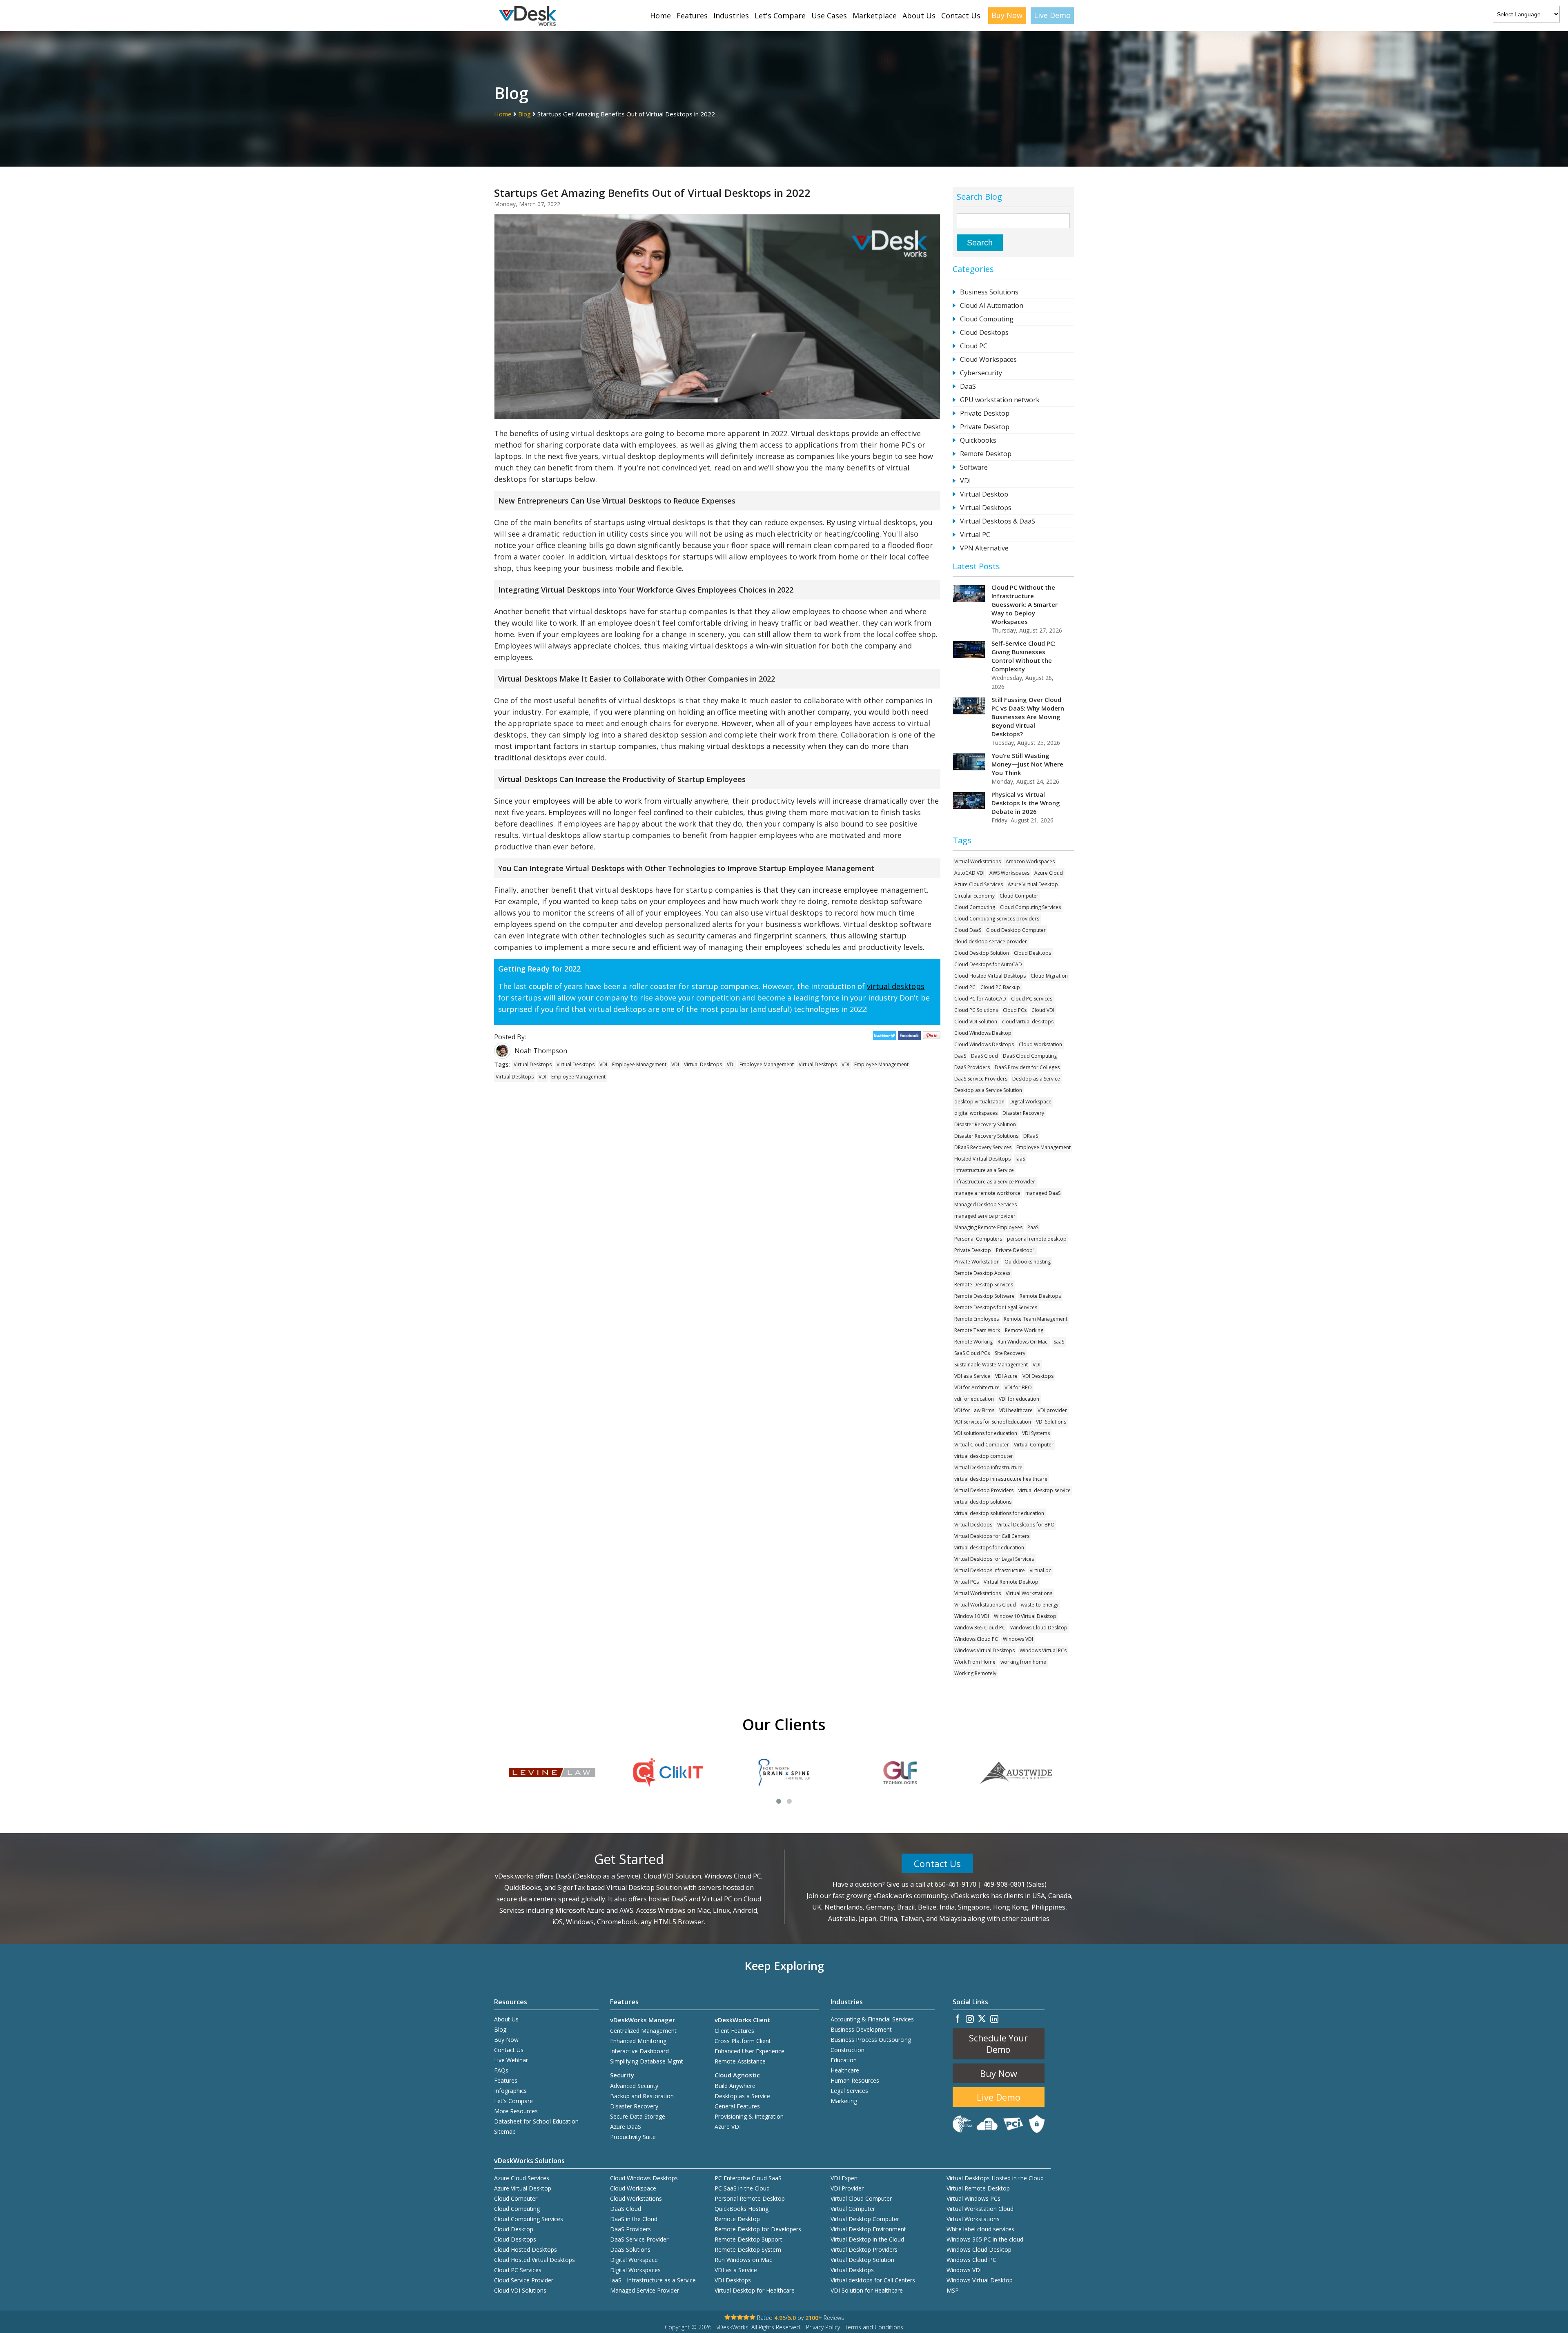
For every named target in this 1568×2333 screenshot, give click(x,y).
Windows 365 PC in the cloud (985, 2239)
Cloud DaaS (968, 930)
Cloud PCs (1015, 1010)
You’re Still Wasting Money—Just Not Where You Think (1027, 764)
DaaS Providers (972, 1067)
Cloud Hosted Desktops (526, 2249)
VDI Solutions (1051, 1422)
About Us (919, 16)
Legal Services (849, 2091)
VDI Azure (1006, 1376)
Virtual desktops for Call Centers (873, 2280)
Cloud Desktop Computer (1016, 930)
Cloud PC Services (1032, 999)
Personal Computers (978, 1239)
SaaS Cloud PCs (972, 1353)
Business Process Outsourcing (871, 2040)
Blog (525, 114)
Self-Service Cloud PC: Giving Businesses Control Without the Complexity (1023, 656)
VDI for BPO (1018, 1387)
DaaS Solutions (630, 2249)
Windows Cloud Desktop (1039, 1628)
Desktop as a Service (1036, 1079)
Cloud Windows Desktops (984, 1044)
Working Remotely (975, 1673)
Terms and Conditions (874, 2327)
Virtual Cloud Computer (982, 1445)
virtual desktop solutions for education (999, 1513)
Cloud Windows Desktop (983, 1033)
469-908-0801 (1004, 1884)
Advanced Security (634, 2086)
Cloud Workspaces (988, 359)
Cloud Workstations (636, 2198)
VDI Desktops (1038, 1376)
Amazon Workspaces (1030, 861)
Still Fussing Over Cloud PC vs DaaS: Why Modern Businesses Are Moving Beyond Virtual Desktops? (1028, 717)
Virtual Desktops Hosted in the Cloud (995, 2178)
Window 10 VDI (972, 1616)
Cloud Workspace (633, 2188)
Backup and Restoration (642, 2096)
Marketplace (875, 16)
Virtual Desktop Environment (868, 2229)
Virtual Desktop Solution (862, 2260)
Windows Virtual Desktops (984, 1650)
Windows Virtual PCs (1043, 1650)
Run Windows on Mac (743, 2260)
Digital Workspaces (635, 2270)
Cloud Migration (1049, 976)
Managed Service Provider (645, 2290)
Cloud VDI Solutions (520, 2290)
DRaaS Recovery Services (983, 1147)
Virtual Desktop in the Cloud (867, 2239)
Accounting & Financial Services (872, 2019)
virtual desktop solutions (983, 1502)
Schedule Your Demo (998, 2044)
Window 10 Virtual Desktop (1025, 1616)
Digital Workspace (1030, 1102)
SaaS (1059, 1342)
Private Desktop (985, 413)
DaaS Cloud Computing (1030, 1056)
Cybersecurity (981, 373)
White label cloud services (980, 2229)
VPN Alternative (984, 548)
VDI (603, 1064)
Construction (847, 2050)
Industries (731, 16)
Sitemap (505, 2131)
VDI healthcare (1016, 1410)
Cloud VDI (1043, 1010)
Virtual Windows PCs (973, 2198)
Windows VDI (1018, 1639)
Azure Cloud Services (979, 884)
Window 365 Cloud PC (980, 1628)
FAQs (501, 2070)
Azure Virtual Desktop (1033, 884)
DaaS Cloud (984, 1056)
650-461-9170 (955, 1884)
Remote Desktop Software (984, 1296)
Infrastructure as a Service (984, 1170)
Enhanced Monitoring (638, 2041)
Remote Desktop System (748, 2249)
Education (844, 2060)
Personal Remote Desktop (750, 2198)
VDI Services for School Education (993, 1422)
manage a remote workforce (987, 1193)
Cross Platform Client (743, 2041)
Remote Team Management (1036, 1319)
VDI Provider (847, 2188)
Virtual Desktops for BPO (1026, 1525)
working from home (1023, 1662)
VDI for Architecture (977, 1387)
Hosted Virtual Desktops (982, 1159)
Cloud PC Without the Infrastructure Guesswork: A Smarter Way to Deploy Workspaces (1025, 604)
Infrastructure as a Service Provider (995, 1182)
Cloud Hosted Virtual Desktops (990, 976)
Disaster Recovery (1023, 1113)
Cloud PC (974, 346)
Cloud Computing (987, 319)
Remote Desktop (986, 454)
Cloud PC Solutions (976, 1010)
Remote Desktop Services (984, 1285)
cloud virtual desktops (1028, 1022)
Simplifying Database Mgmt (647, 2061)
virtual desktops (896, 986)
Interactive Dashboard (639, 2051)
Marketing (844, 2101)
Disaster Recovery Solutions (986, 1136)
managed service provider (985, 1216)
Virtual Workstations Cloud (985, 1605)
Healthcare (845, 2070)
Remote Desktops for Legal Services (996, 1307)
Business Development (861, 2029)
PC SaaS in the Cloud (742, 2188)
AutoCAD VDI (969, 873)
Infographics (510, 2091)
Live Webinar (511, 2060)
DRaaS (1031, 1136)
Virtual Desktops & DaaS (998, 521)
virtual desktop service (1045, 1490)
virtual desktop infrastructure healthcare (1001, 1479)
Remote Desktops (1040, 1296)
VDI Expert (844, 2178)
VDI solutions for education (986, 1433)
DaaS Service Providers (981, 1079)
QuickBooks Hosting (742, 2209)
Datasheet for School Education (536, 2121)
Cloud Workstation (1040, 1044)
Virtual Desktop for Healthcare (755, 2290)
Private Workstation (977, 1262)
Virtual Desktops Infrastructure (990, 1570)
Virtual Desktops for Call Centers (992, 1536)
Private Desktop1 (1016, 1250)
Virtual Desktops (533, 1064)
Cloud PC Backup (1000, 987)
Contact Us (961, 16)
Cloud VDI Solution (976, 1022)
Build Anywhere (735, 2086)
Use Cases (829, 16)
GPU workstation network (1000, 400)
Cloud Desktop (514, 2229)
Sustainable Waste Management (991, 1365)
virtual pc (1040, 1570)
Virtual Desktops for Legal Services (994, 1559)
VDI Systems (1036, 1433)
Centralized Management (643, 2031)
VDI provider (1052, 1410)
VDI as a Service (972, 1376)
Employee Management (639, 1064)
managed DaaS (1043, 1193)
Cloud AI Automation (992, 305)
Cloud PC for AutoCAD (980, 999)
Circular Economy (974, 896)
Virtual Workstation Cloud (980, 2209)
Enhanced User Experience (749, 2051)
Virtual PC (975, 535)
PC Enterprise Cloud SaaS (748, 2178)
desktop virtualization (979, 1102)
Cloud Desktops (984, 332)
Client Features (734, 2031)
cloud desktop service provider (991, 941)
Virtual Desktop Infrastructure (988, 1467)
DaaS (968, 386)
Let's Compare (780, 16)
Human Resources (855, 2080)
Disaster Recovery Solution (985, 1124)
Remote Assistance (740, 2061)
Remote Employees (977, 1319)
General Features (737, 2106)
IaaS (1020, 1159)
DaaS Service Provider (639, 2239)
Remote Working (1024, 1330)
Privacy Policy (823, 2327)
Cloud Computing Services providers (997, 919)
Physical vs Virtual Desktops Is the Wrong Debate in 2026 (1026, 803)
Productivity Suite (633, 2137)
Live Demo (1052, 15)
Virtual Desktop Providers (984, 1490)
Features (692, 16)
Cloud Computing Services (1030, 907)
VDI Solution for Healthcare (867, 2290)
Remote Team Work (977, 1330)
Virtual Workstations (978, 861)
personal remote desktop (1037, 1239)
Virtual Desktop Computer (865, 2219)
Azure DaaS (626, 2127)
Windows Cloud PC (976, 1639)
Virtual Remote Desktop (1011, 1582)
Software (974, 467)
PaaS (1033, 1227)
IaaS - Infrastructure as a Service (653, 2280)
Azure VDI (728, 2127)
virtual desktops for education (989, 1548)
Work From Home (975, 1662)
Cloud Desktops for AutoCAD (988, 964)
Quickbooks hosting (1028, 1262)
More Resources (516, 2111)
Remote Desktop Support (748, 2239)
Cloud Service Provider (524, 2280)
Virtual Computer (1034, 1445)
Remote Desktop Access (982, 1273)
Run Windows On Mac (1023, 1342)
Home (660, 16)
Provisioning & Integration (749, 2116)
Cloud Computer (1019, 896)
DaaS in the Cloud (634, 2219)
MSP (953, 2290)
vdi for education (974, 1399)
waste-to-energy (1040, 1605)
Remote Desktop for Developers (758, 2229)
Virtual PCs (967, 1582)
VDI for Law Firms (974, 1410)
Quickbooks (978, 440)
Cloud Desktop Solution (982, 953)
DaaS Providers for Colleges (1027, 1067)
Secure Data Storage (638, 2116)
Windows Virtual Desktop (980, 2280)
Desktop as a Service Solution (988, 1090)
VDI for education (1019, 1399)
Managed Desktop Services (986, 1204)
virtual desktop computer (984, 1456)
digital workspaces (976, 1113)
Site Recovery (1010, 1353)
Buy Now (1007, 15)
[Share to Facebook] (910, 1037)
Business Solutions (989, 292)
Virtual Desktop (984, 494)
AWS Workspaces (1009, 873)
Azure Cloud (1049, 873)
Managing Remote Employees (988, 1227)
